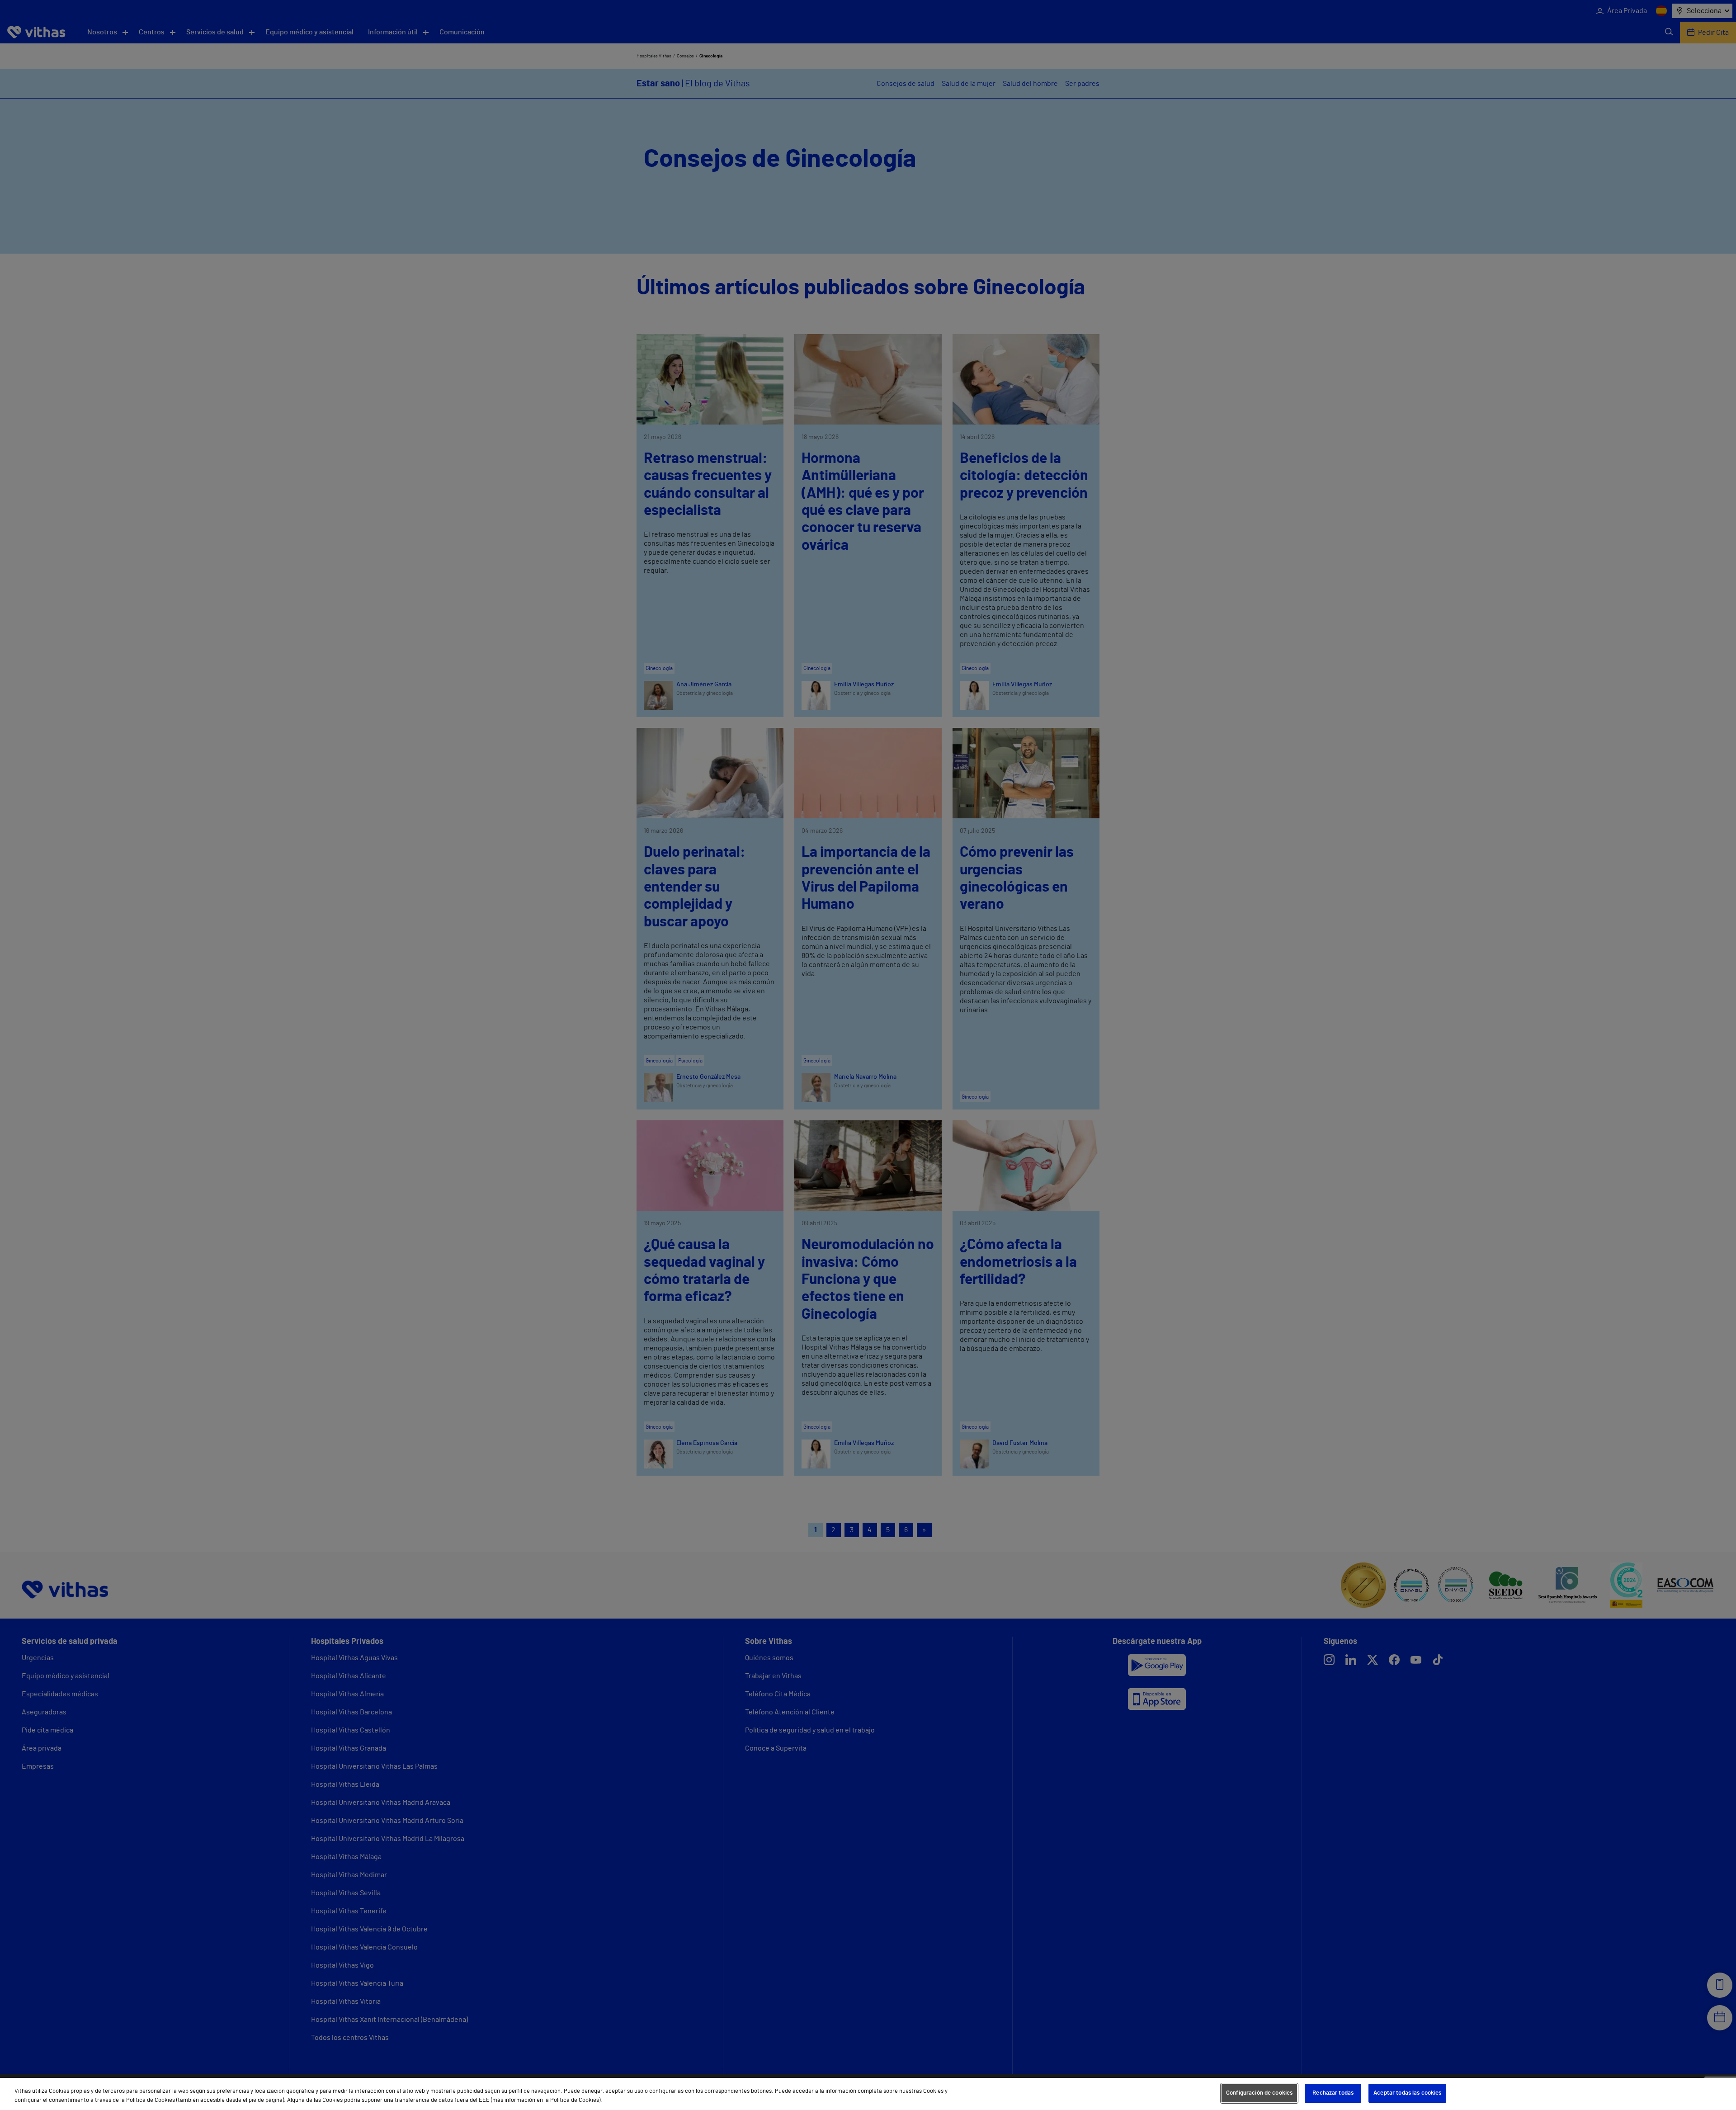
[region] (868, 2094)
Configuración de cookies (1259, 2093)
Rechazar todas (1333, 2093)
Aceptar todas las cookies (1407, 2093)
